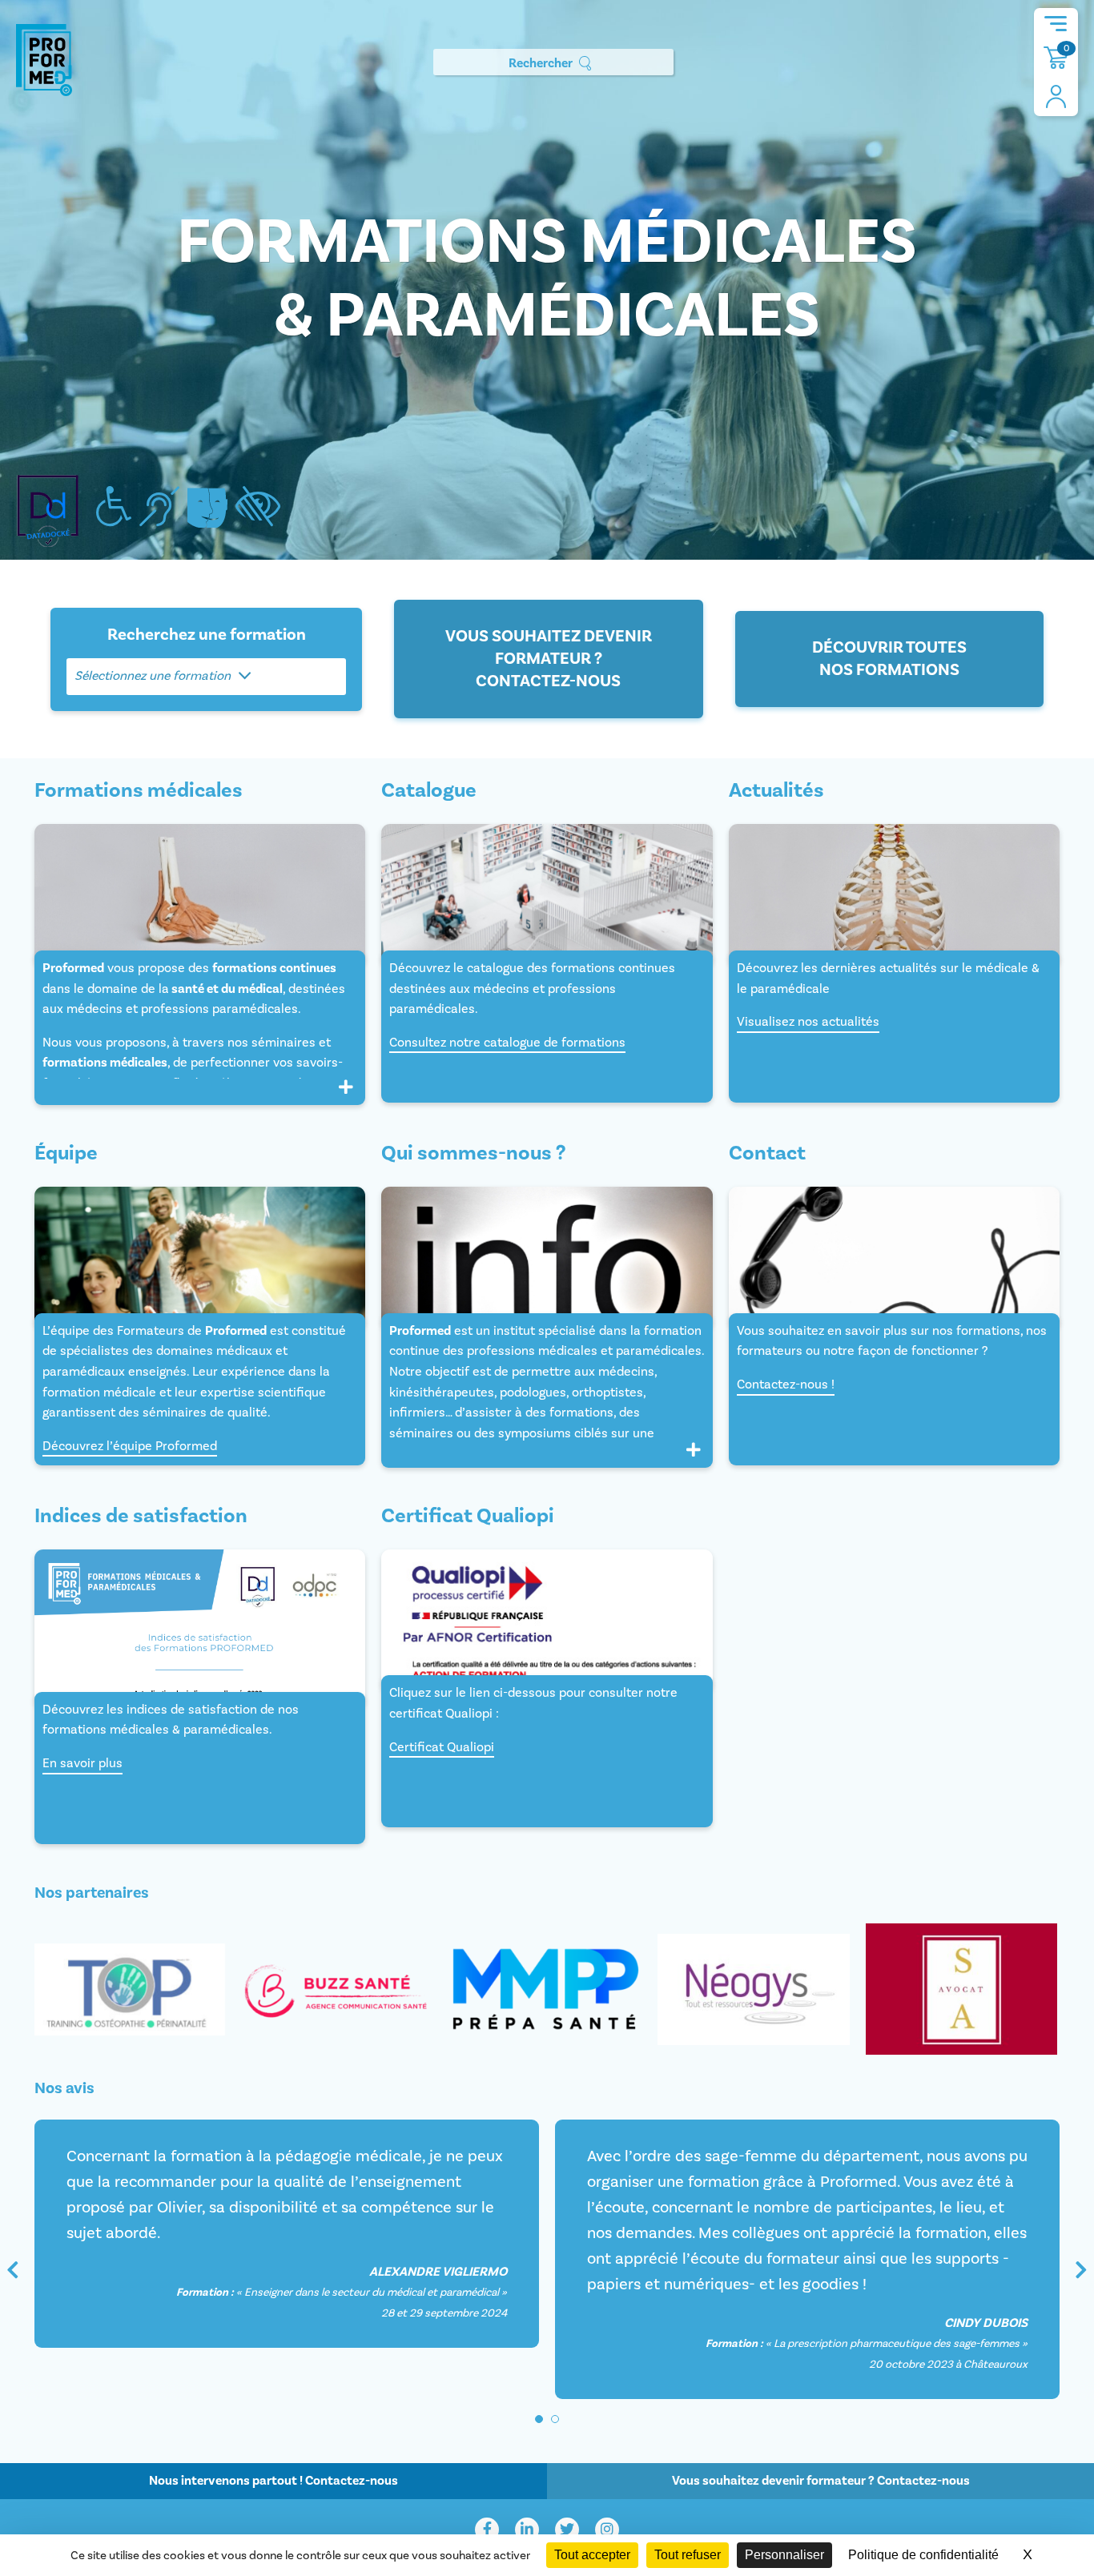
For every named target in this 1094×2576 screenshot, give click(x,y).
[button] (539, 2419)
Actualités (776, 791)
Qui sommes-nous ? (473, 1154)
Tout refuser (688, 2555)
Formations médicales (139, 791)
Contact (767, 1154)
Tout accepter (592, 2555)
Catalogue (429, 791)
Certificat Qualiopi (442, 1747)
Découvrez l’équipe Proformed (130, 1446)
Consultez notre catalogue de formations (507, 1043)
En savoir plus (82, 1763)
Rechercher (541, 63)
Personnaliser (784, 2555)
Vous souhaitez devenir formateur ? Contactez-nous (549, 659)
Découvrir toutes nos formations (889, 659)
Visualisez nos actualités (808, 1022)
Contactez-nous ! (786, 1384)
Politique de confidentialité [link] (923, 2555)
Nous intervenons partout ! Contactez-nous (273, 2481)
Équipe (66, 1154)
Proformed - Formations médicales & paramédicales (44, 60)
